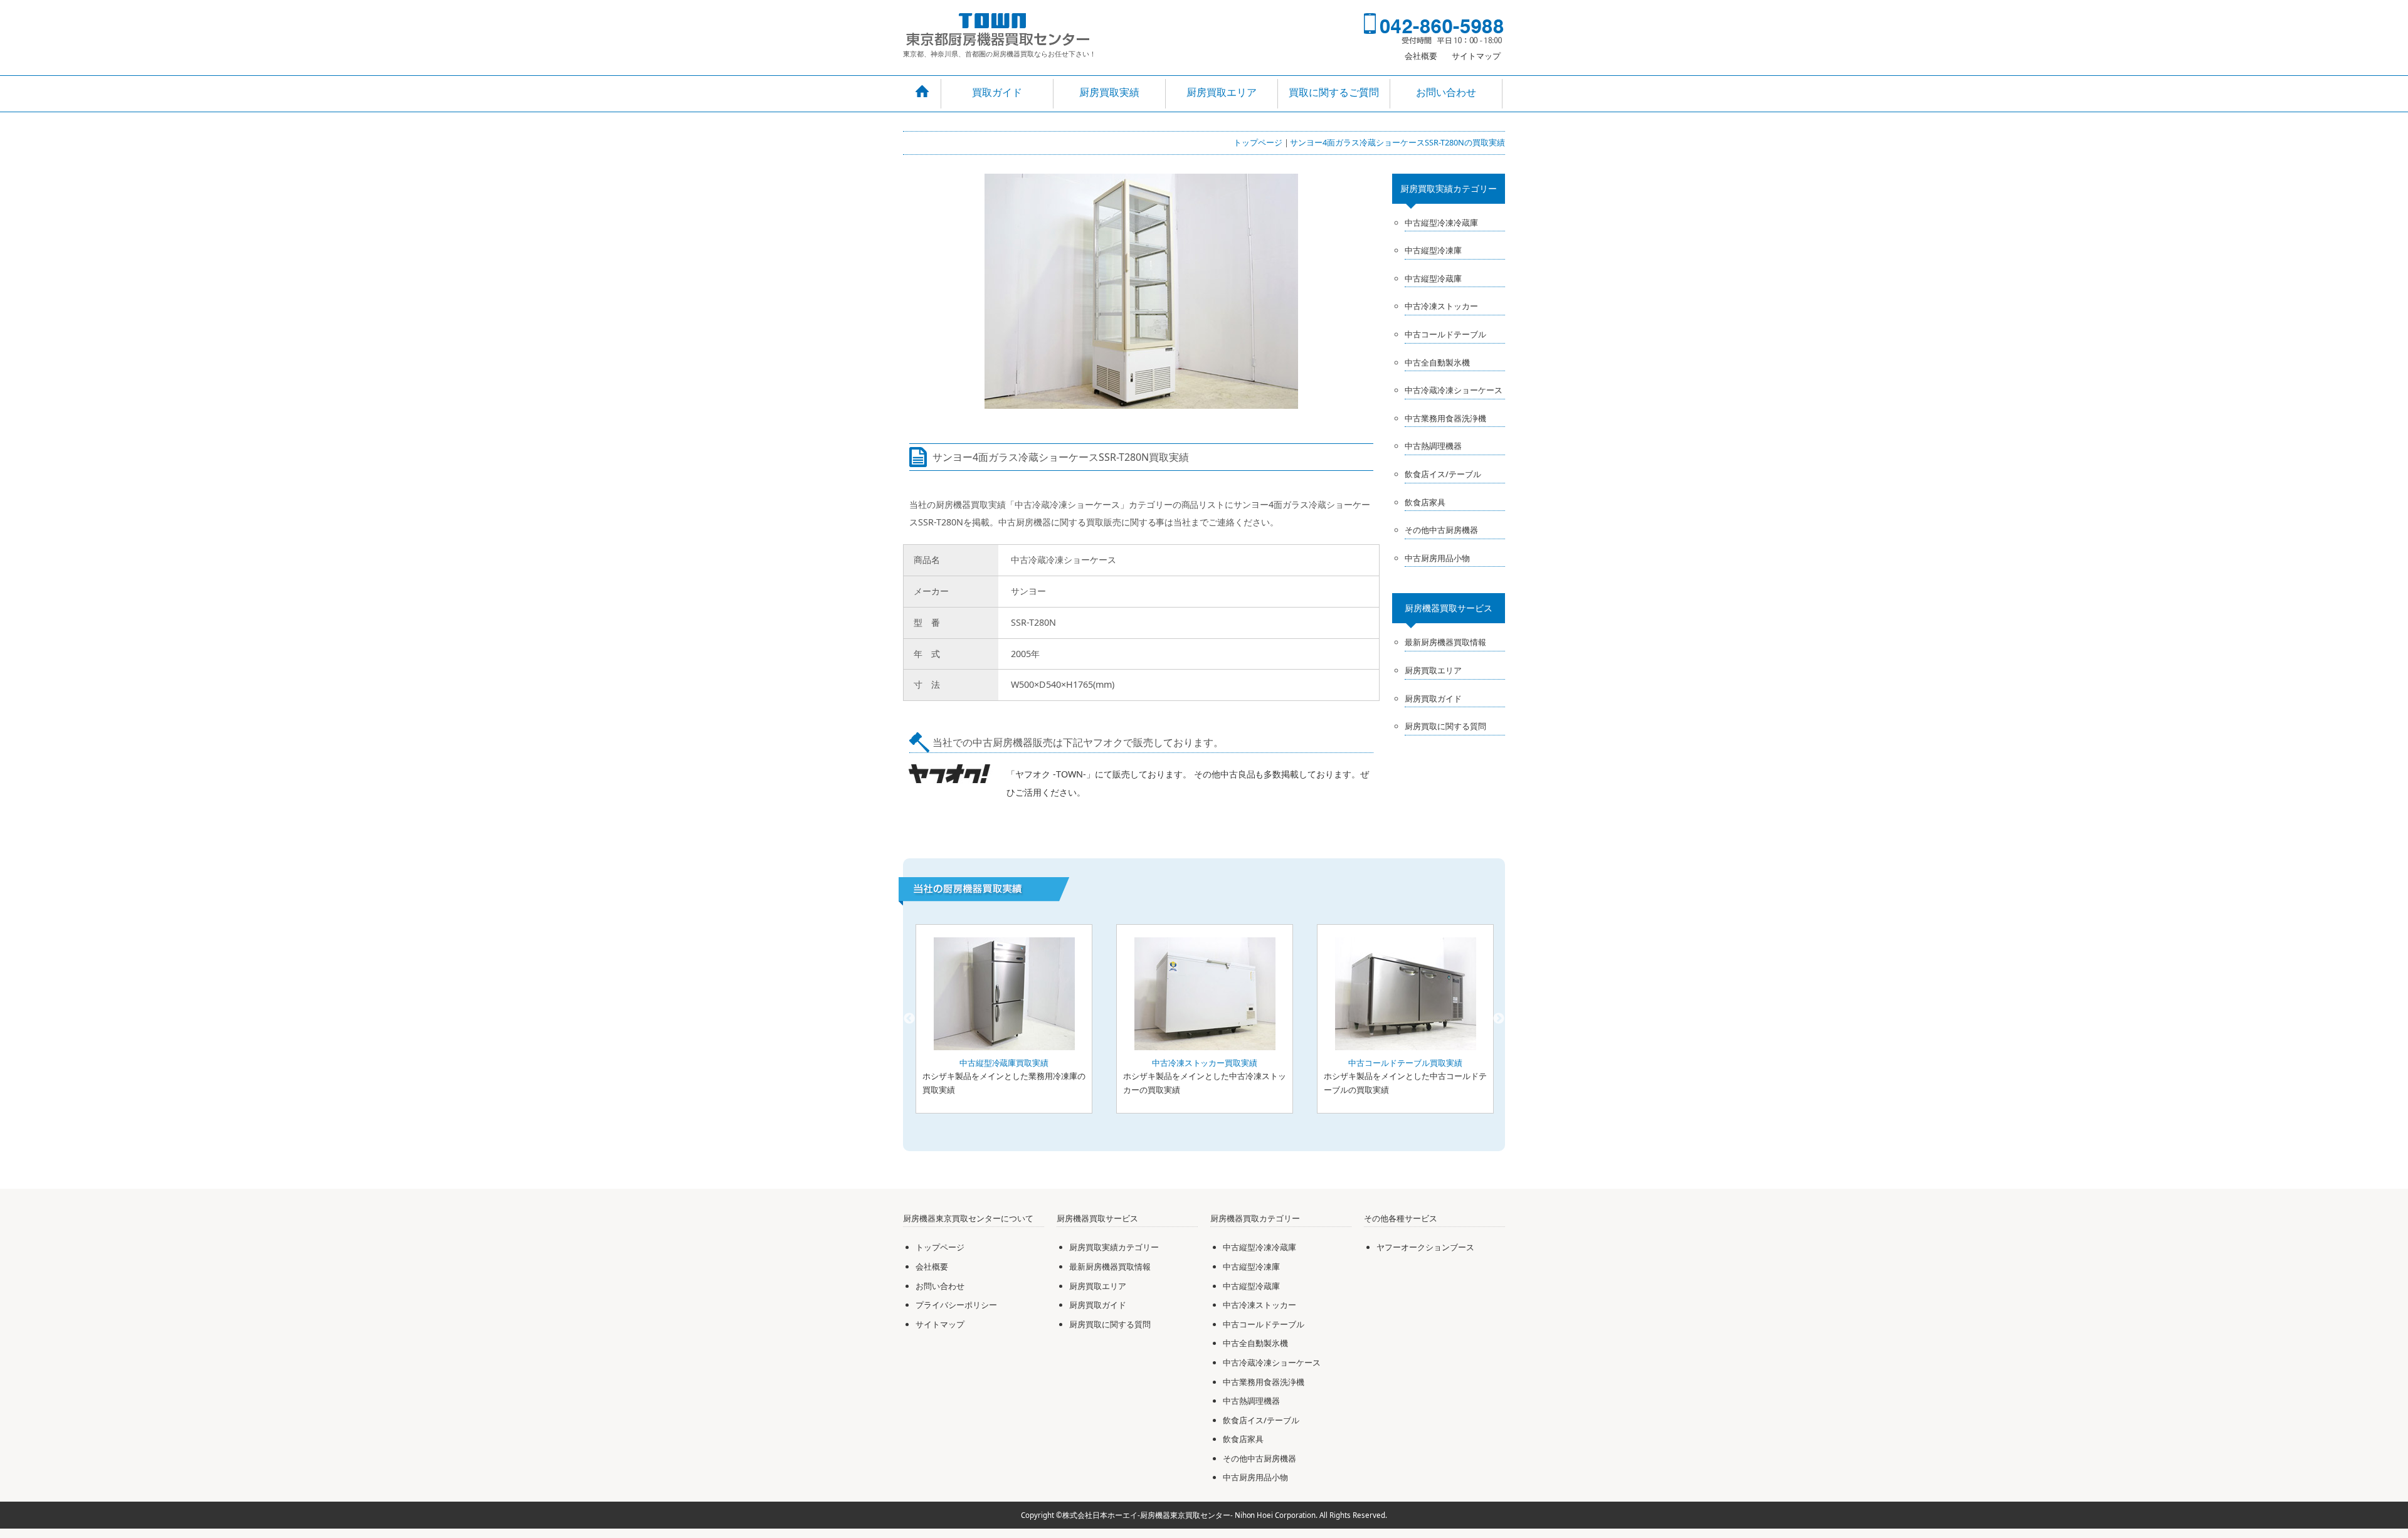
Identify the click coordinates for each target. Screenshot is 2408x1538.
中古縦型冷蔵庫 (1433, 278)
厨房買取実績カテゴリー (1449, 188)
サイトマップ (1476, 56)
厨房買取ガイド (1433, 698)
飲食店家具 (1425, 502)
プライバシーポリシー (956, 1305)
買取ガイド (997, 92)
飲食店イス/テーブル (1443, 474)
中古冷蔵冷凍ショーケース (1454, 390)
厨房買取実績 (1109, 92)
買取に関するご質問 (1334, 92)
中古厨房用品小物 (1437, 558)
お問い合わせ (1446, 92)
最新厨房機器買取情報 (1445, 642)
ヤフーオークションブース (1425, 1247)
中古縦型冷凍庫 (1433, 250)
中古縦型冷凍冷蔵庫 (1441, 223)
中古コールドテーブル (1445, 334)
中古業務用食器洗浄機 (1445, 418)
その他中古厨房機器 (1441, 530)
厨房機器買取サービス (1449, 608)
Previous (909, 1019)
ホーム (922, 92)
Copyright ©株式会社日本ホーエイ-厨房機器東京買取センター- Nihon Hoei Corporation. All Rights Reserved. (1204, 1515)
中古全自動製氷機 (1437, 362)
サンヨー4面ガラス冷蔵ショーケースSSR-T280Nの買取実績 (1397, 142)
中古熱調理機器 (1433, 446)
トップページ (1258, 142)
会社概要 (1421, 56)
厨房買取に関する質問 (1445, 726)
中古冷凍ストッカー (1441, 306)
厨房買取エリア (1222, 92)
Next (1499, 1019)
